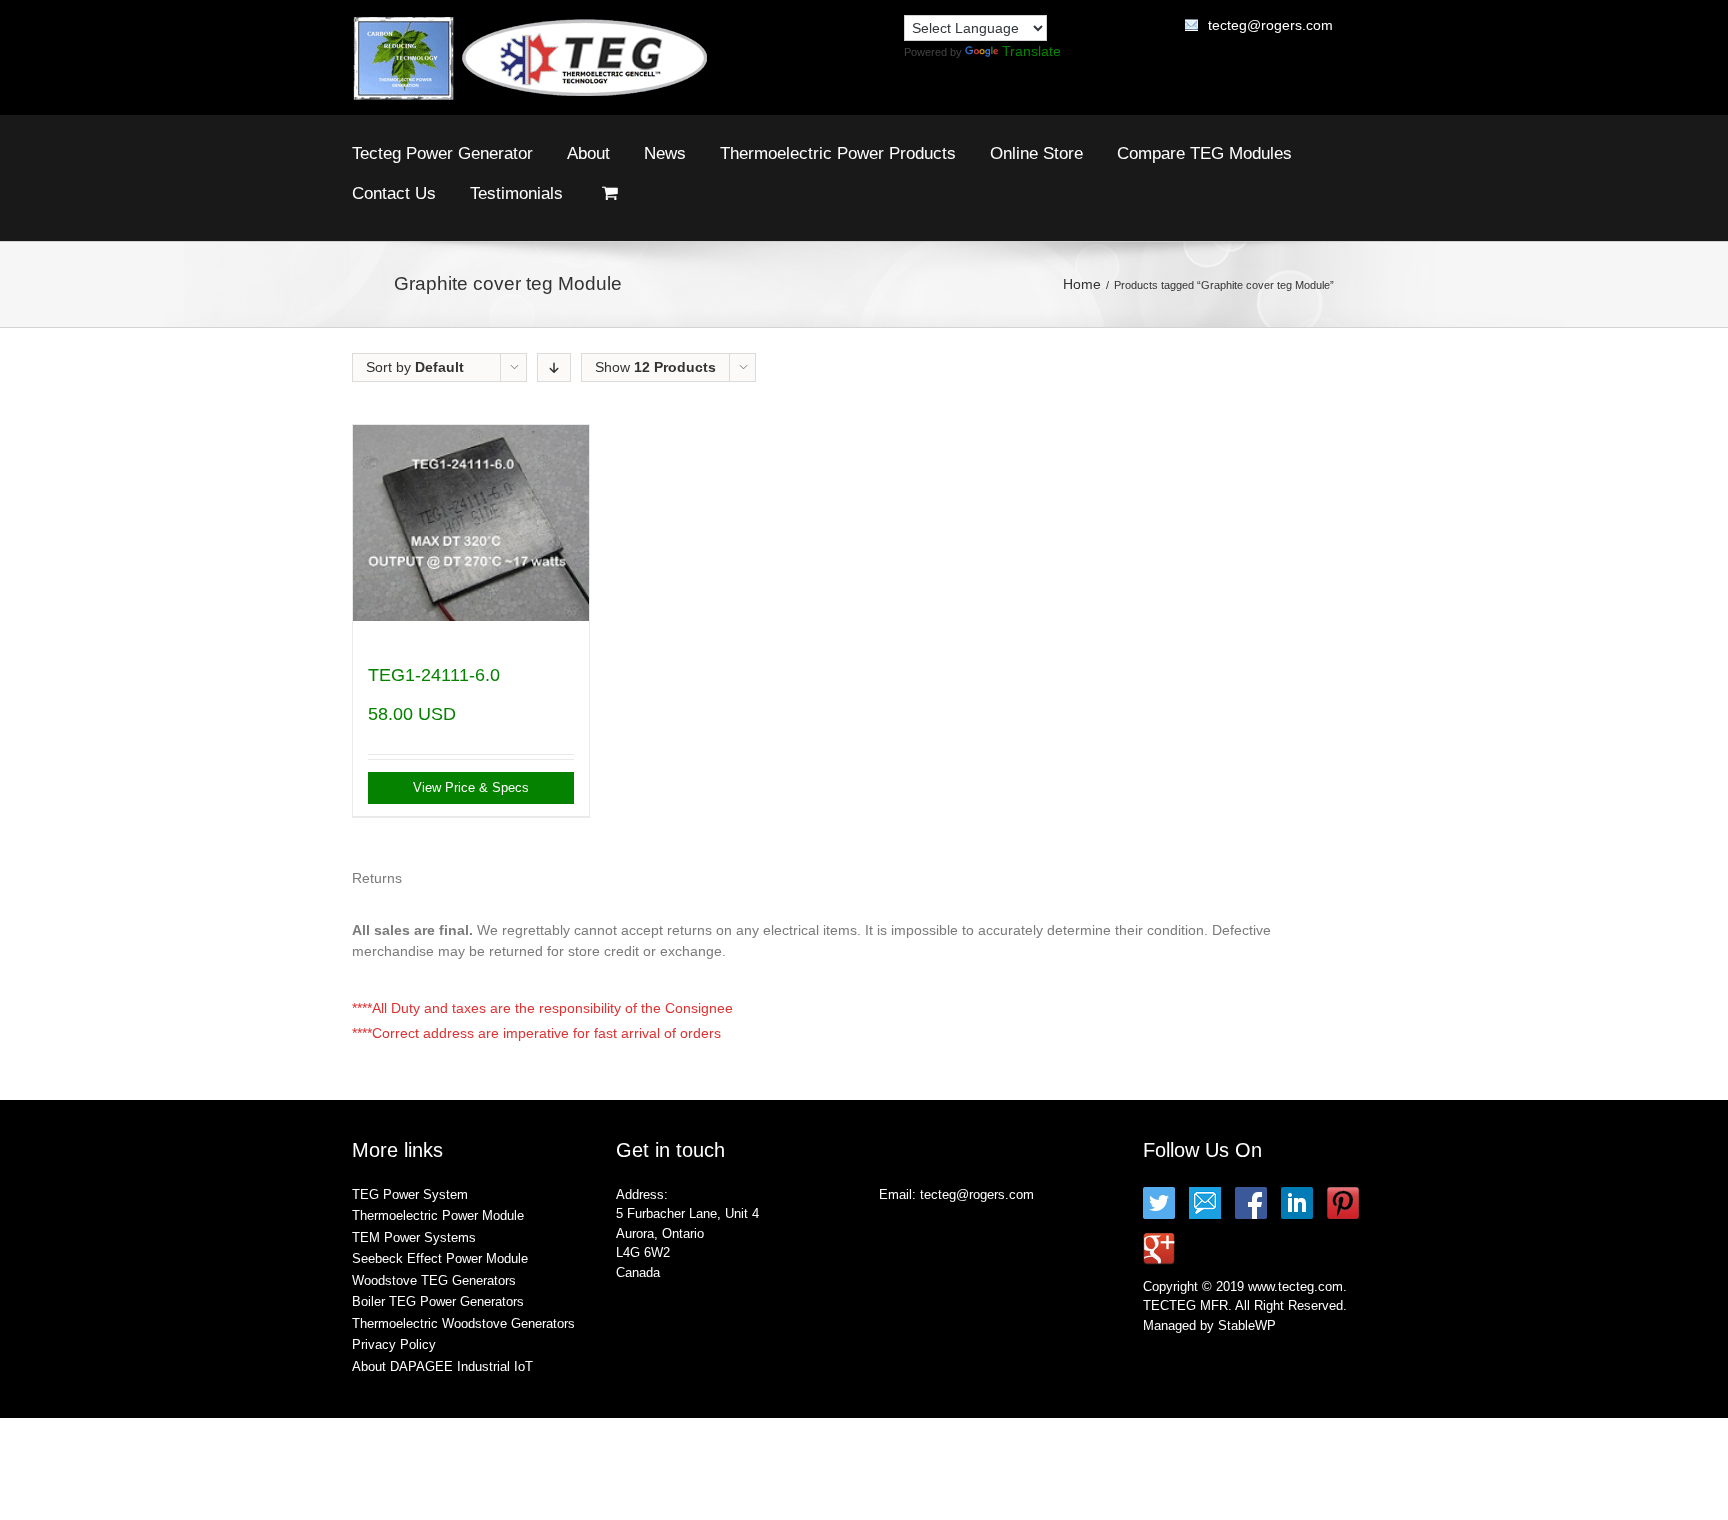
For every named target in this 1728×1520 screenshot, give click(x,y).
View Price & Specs (471, 787)
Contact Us (394, 193)
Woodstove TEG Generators (434, 1280)
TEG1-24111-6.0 (434, 675)
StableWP (1247, 1325)
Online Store (1036, 153)
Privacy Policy (394, 1344)
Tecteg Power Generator (442, 153)
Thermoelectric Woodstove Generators (463, 1323)
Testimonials (516, 193)
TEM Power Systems (414, 1237)
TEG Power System (410, 1194)
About (588, 153)
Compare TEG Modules (1204, 153)
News (665, 153)
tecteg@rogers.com (1270, 25)
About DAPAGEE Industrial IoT (442, 1366)
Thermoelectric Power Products (838, 153)
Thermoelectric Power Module (438, 1215)
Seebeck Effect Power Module (440, 1258)
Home (1082, 284)
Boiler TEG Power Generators (438, 1301)
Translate (1031, 51)
